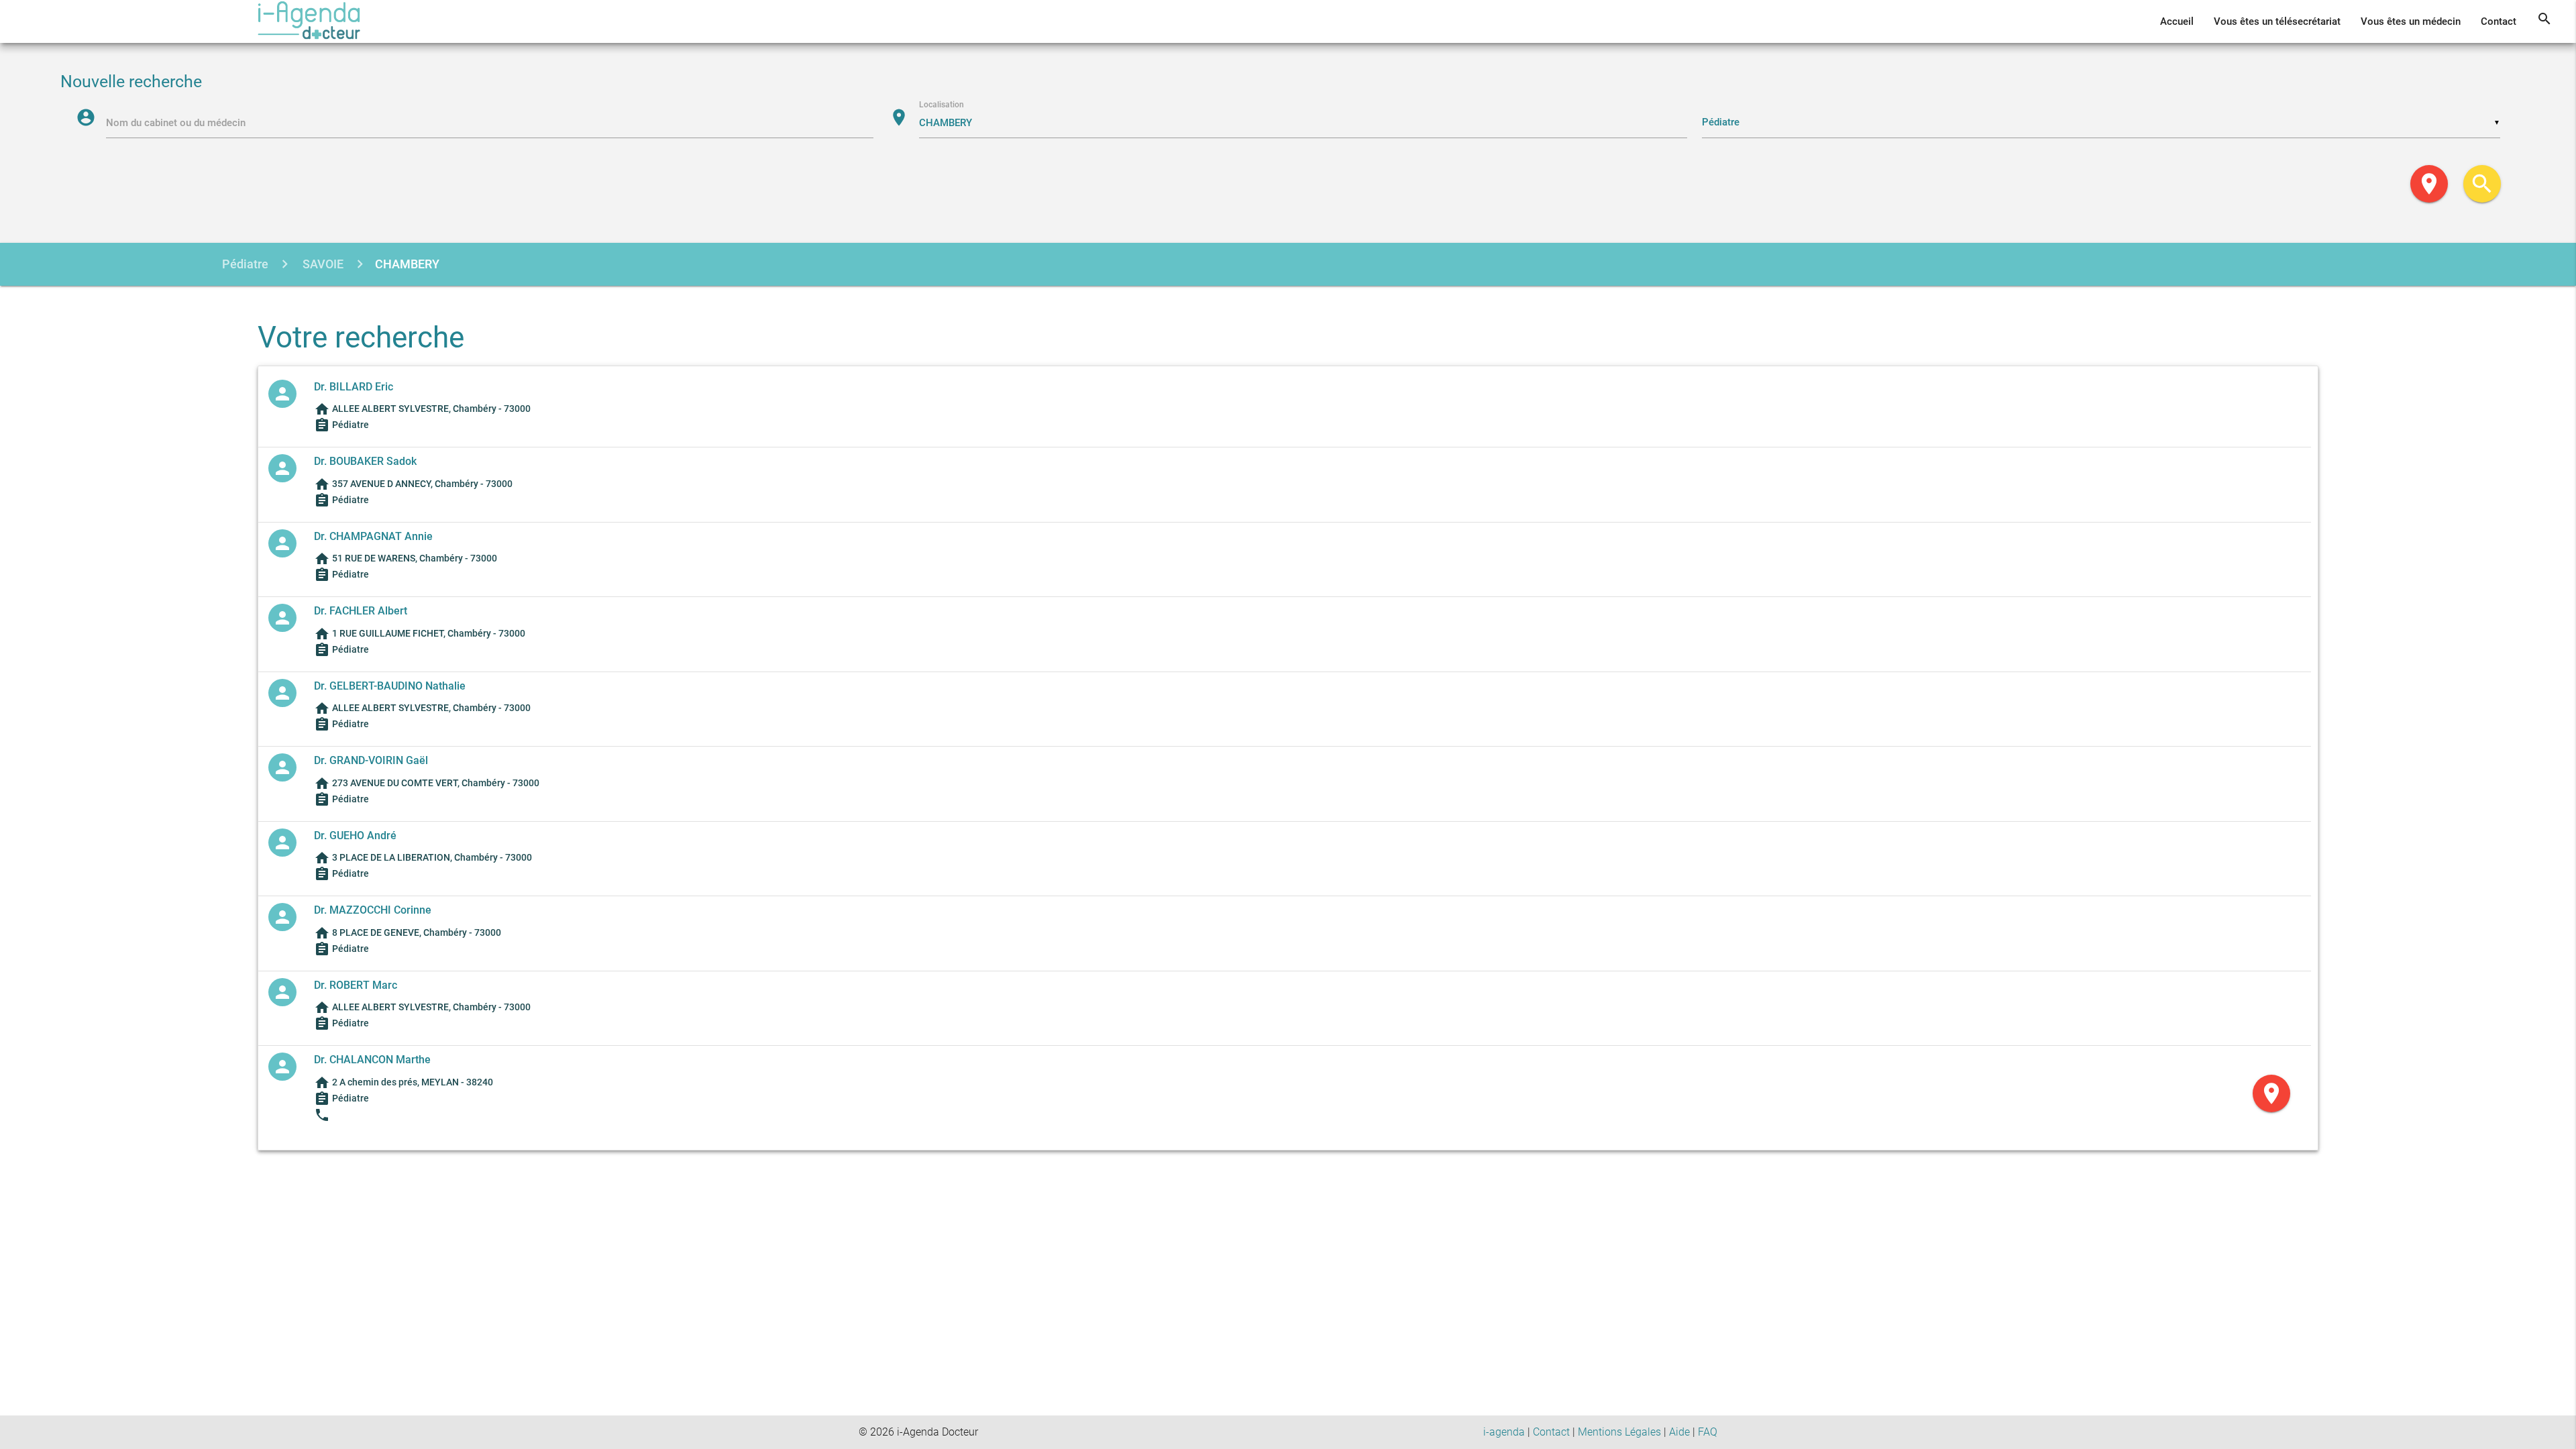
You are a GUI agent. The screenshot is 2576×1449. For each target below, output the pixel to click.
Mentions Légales (1619, 1432)
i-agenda (1504, 1432)
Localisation (942, 105)
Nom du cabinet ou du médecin (176, 123)
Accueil (2177, 21)
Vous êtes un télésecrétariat (2277, 21)
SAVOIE (322, 264)
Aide (1679, 1432)
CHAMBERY (407, 264)
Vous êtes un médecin (2411, 21)
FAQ (1708, 1432)
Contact (2499, 21)
